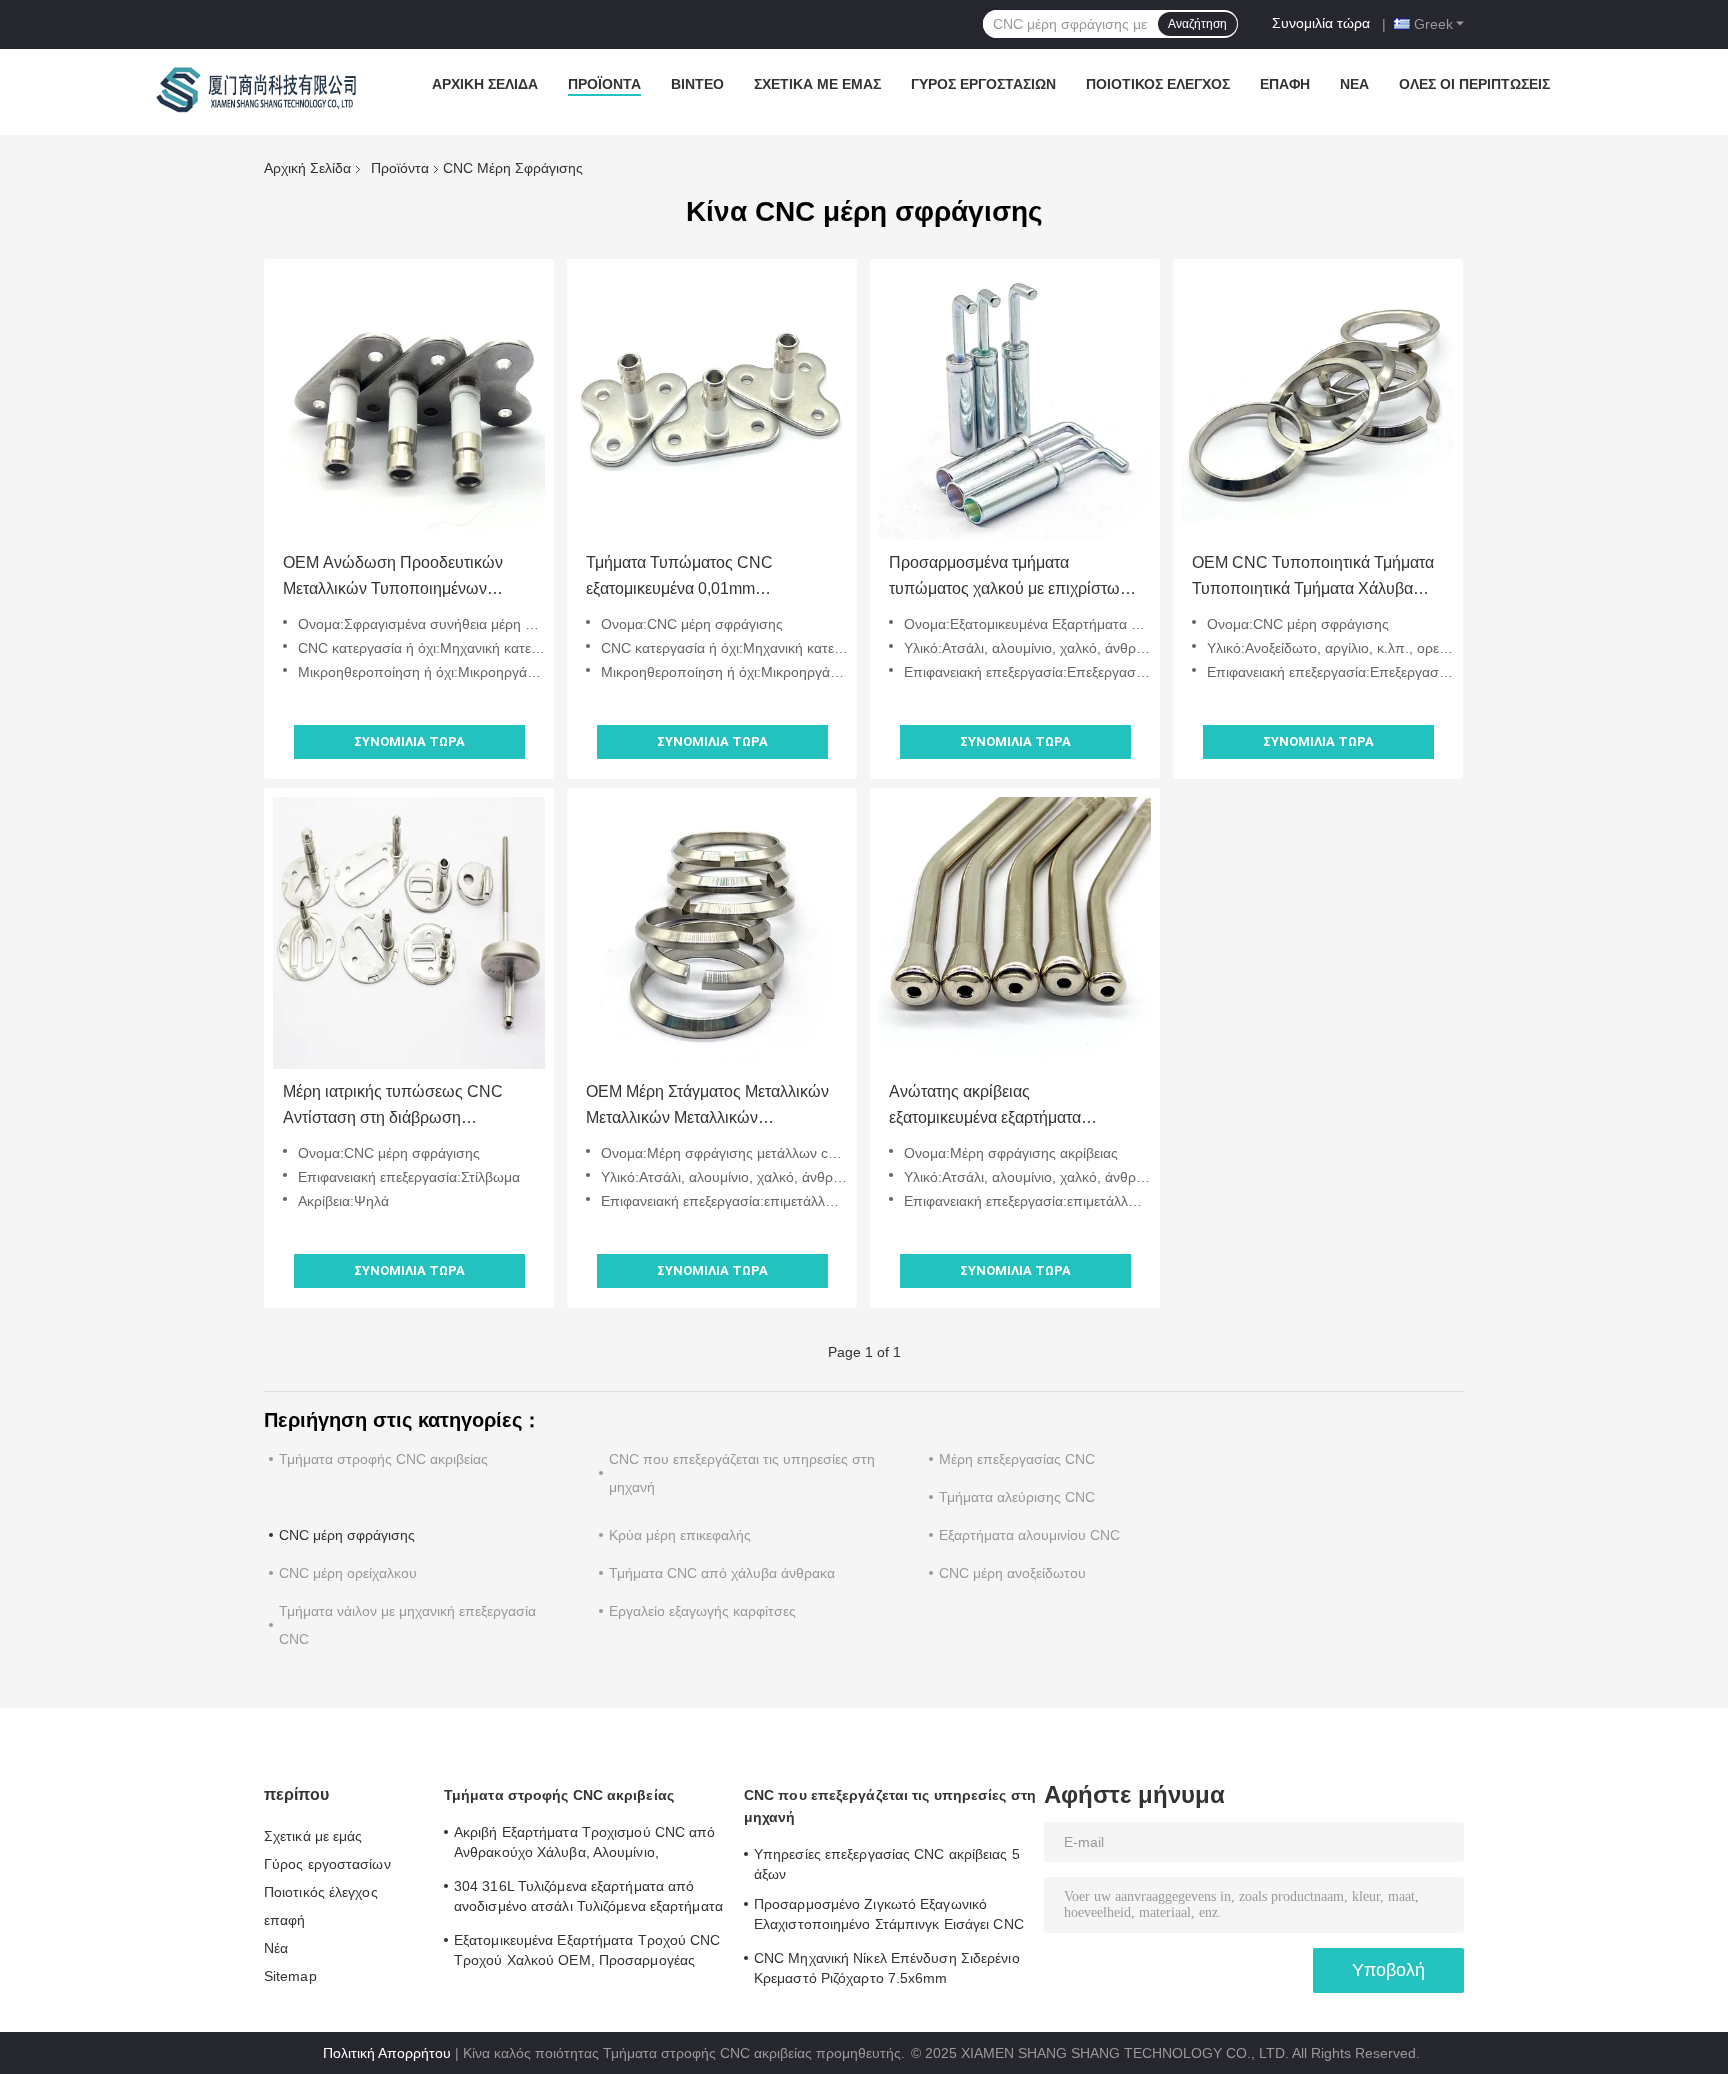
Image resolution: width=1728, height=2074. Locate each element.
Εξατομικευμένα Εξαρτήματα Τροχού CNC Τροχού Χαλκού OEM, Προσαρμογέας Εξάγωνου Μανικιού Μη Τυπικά (587, 1953)
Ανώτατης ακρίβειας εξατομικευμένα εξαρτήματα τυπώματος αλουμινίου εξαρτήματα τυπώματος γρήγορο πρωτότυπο (1012, 1107)
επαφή (1285, 84)
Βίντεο (697, 84)
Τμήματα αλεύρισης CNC (1017, 1497)
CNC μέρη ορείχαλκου (348, 1573)
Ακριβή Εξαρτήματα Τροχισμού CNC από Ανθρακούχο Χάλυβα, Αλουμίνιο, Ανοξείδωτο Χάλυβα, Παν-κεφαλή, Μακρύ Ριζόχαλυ (585, 1845)
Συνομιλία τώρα (1321, 23)
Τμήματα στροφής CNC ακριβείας (383, 1459)
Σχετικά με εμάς (817, 84)
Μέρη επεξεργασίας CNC (1017, 1459)
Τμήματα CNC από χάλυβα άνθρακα (722, 1573)
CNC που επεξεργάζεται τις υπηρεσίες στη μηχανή (890, 1806)
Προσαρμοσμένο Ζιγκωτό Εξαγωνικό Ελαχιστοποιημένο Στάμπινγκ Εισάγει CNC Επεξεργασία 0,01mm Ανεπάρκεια (889, 1917)
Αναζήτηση (1197, 24)
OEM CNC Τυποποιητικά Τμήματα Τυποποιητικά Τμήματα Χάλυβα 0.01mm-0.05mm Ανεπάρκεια (1313, 578)
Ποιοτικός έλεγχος (1158, 84)
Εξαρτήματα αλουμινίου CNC (1029, 1535)
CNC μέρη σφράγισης (347, 1535)
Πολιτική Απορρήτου (387, 2053)
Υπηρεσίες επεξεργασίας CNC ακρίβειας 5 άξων (887, 1864)
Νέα (1354, 84)
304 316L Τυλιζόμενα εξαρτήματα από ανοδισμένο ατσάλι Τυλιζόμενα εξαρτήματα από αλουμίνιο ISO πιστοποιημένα (588, 1899)
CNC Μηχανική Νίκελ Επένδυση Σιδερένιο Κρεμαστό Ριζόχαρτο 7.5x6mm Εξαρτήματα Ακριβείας (887, 1971)
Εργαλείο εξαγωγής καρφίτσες (702, 1611)
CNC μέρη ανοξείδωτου (1012, 1573)
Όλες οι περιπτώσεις (1474, 84)
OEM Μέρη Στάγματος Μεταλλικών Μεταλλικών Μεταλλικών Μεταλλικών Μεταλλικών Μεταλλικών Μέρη (707, 1107)
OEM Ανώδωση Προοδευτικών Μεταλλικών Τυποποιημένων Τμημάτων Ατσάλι (393, 578)
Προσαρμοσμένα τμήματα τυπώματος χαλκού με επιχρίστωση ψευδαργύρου (1014, 578)
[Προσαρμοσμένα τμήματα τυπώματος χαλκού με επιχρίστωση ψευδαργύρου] (1015, 404)
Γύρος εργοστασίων (983, 84)
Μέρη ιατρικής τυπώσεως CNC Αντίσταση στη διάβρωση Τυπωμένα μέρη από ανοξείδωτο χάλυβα (398, 1107)
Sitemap (290, 1976)
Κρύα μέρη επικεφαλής (680, 1535)
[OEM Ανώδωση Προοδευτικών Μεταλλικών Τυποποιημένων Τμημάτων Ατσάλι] (409, 404)
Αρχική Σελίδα (485, 84)
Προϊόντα (604, 84)
